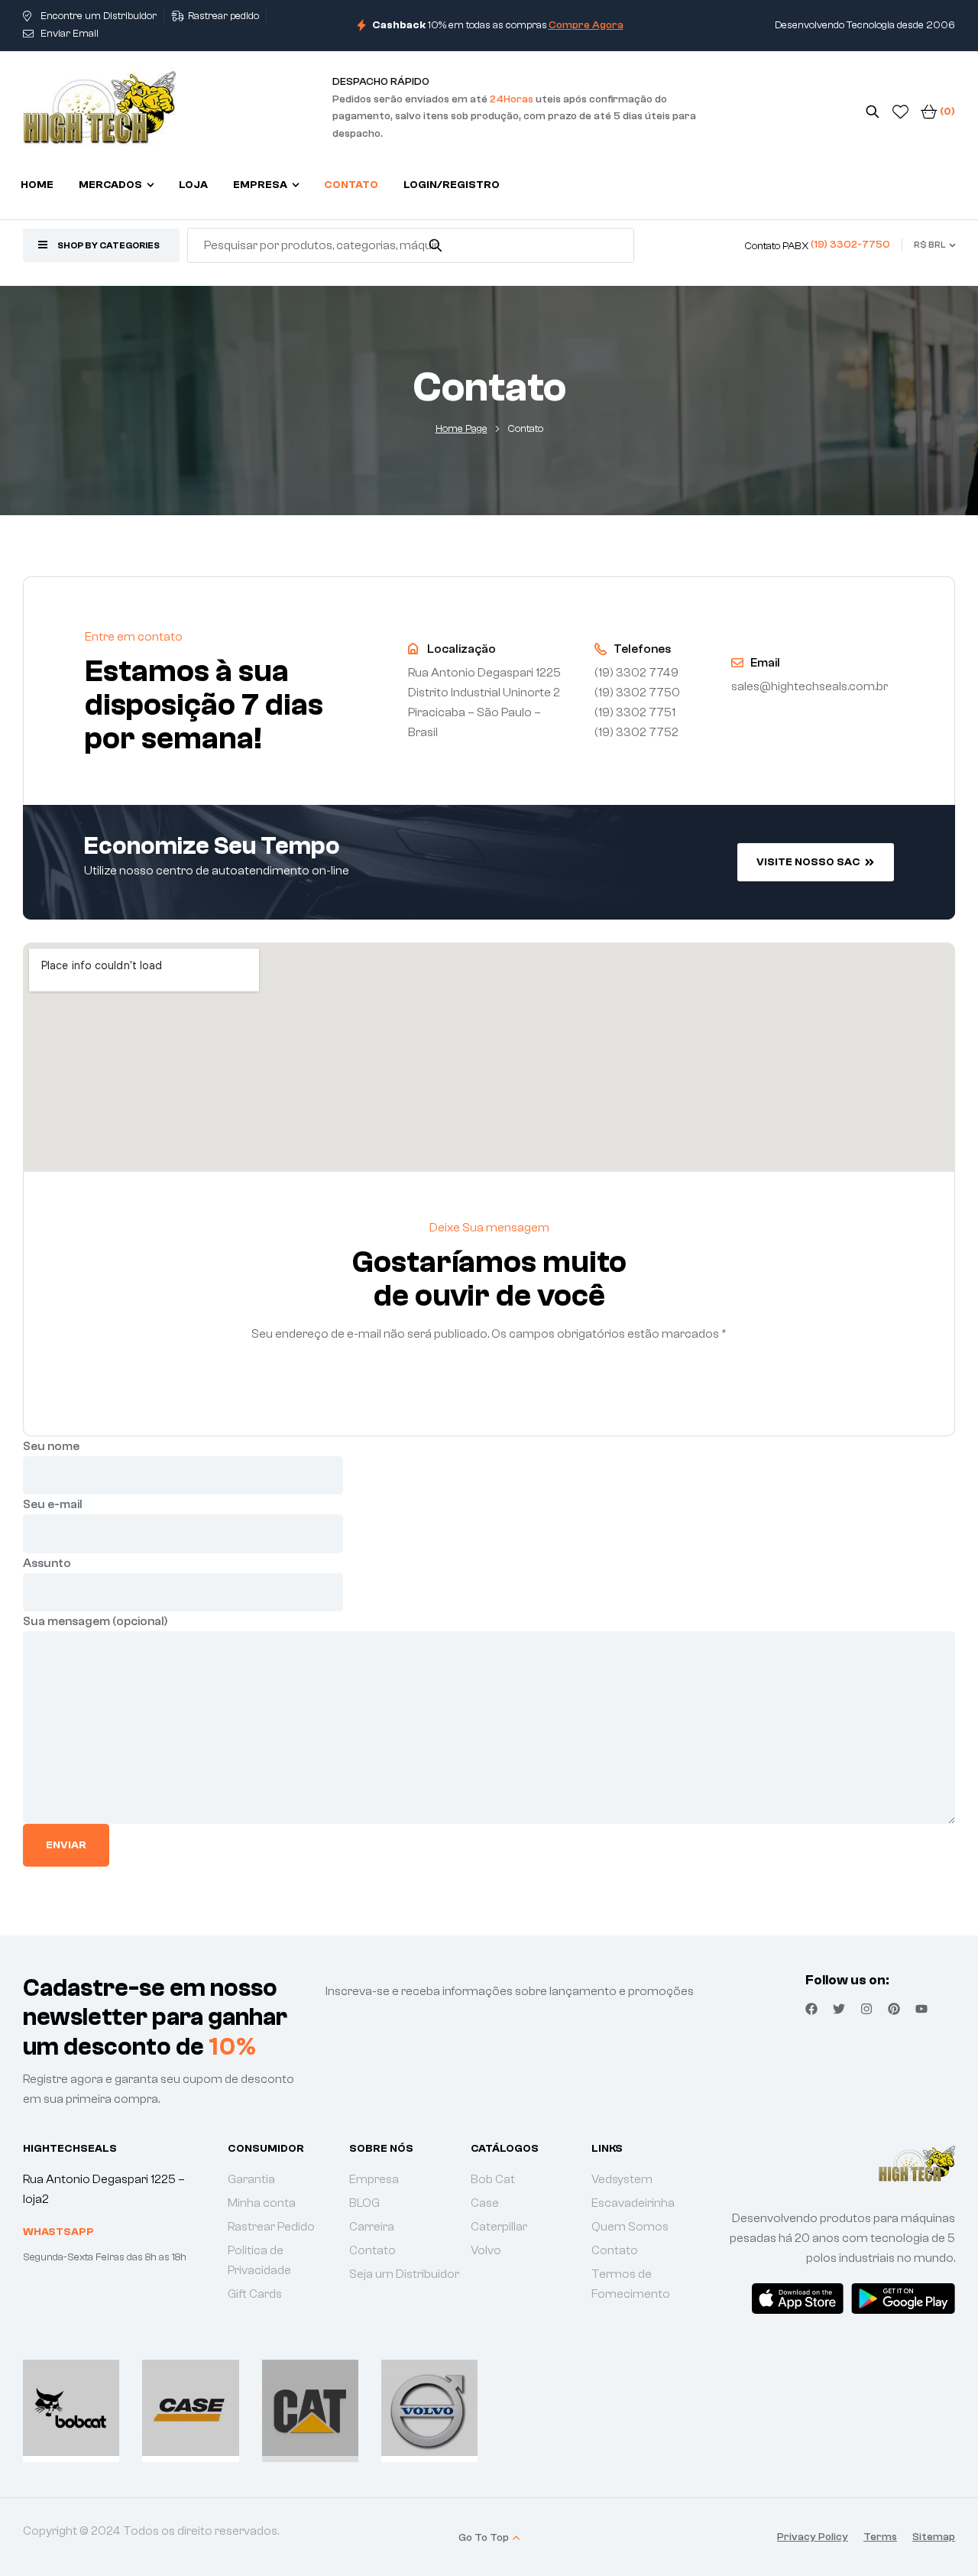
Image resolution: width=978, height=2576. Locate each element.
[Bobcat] (71, 2408)
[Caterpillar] (310, 2408)
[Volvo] (429, 2408)
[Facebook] (811, 2009)
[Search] (436, 245)
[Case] (190, 2408)
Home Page (461, 429)
